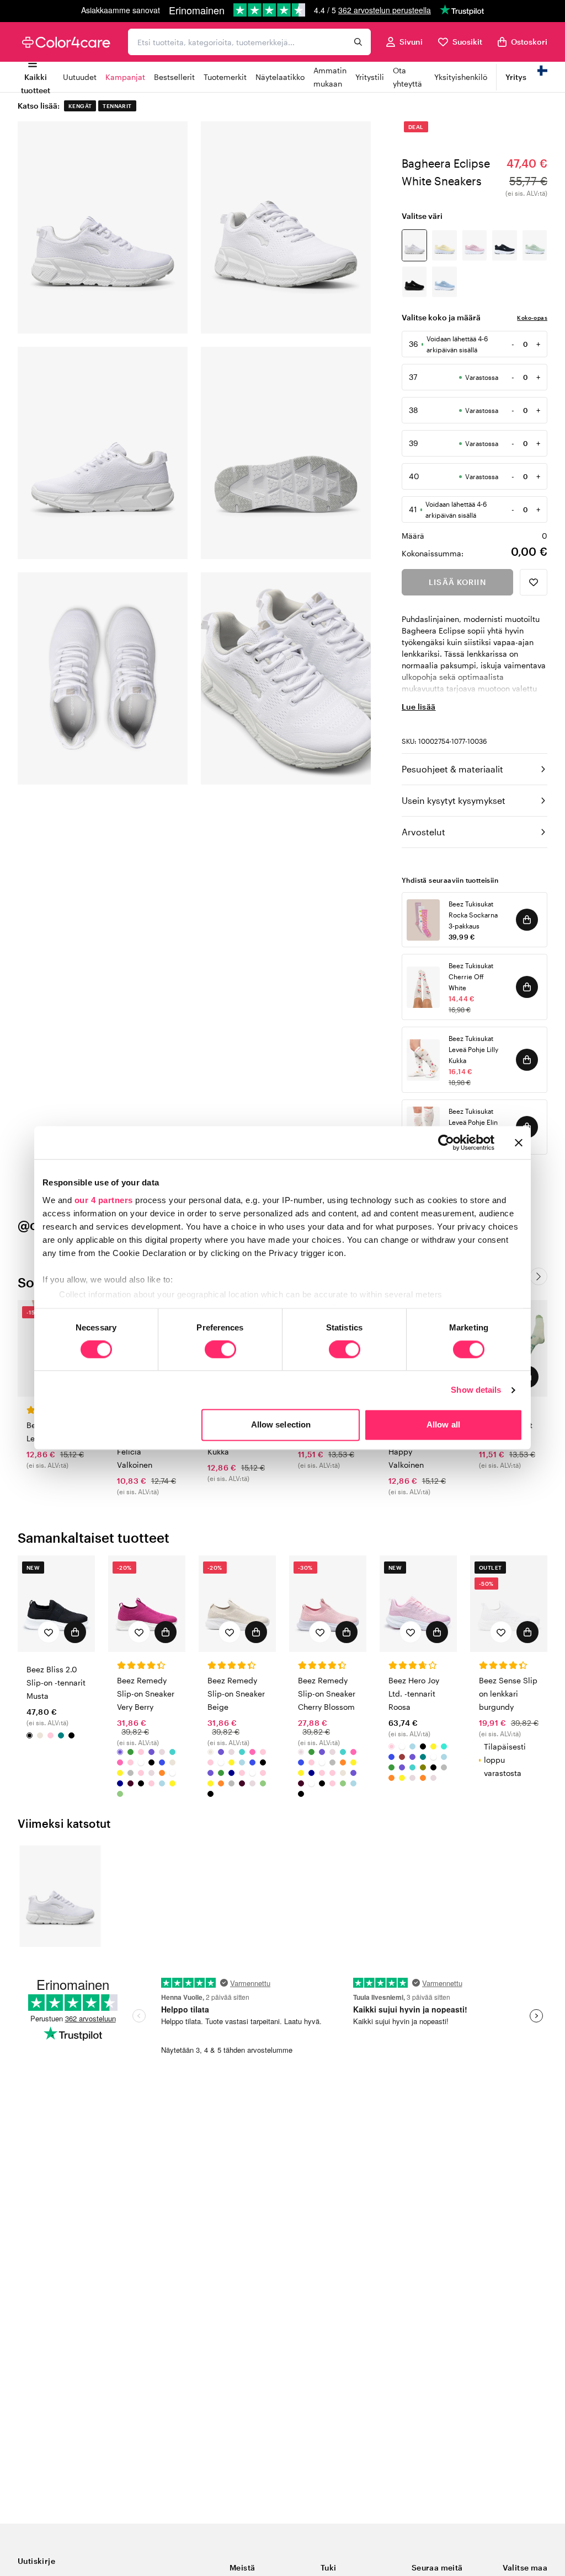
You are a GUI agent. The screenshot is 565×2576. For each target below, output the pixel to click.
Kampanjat (125, 77)
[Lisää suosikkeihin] (534, 582)
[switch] (220, 1350)
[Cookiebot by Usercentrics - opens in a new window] (446, 1142)
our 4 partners (104, 1200)
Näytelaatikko (280, 77)
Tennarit (117, 106)
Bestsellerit (174, 77)
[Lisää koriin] (527, 920)
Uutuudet (80, 77)
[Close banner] (519, 1142)
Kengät (80, 106)
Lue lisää (419, 707)
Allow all (443, 1425)
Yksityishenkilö (461, 77)
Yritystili (370, 77)
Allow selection (281, 1425)
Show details (476, 1390)
